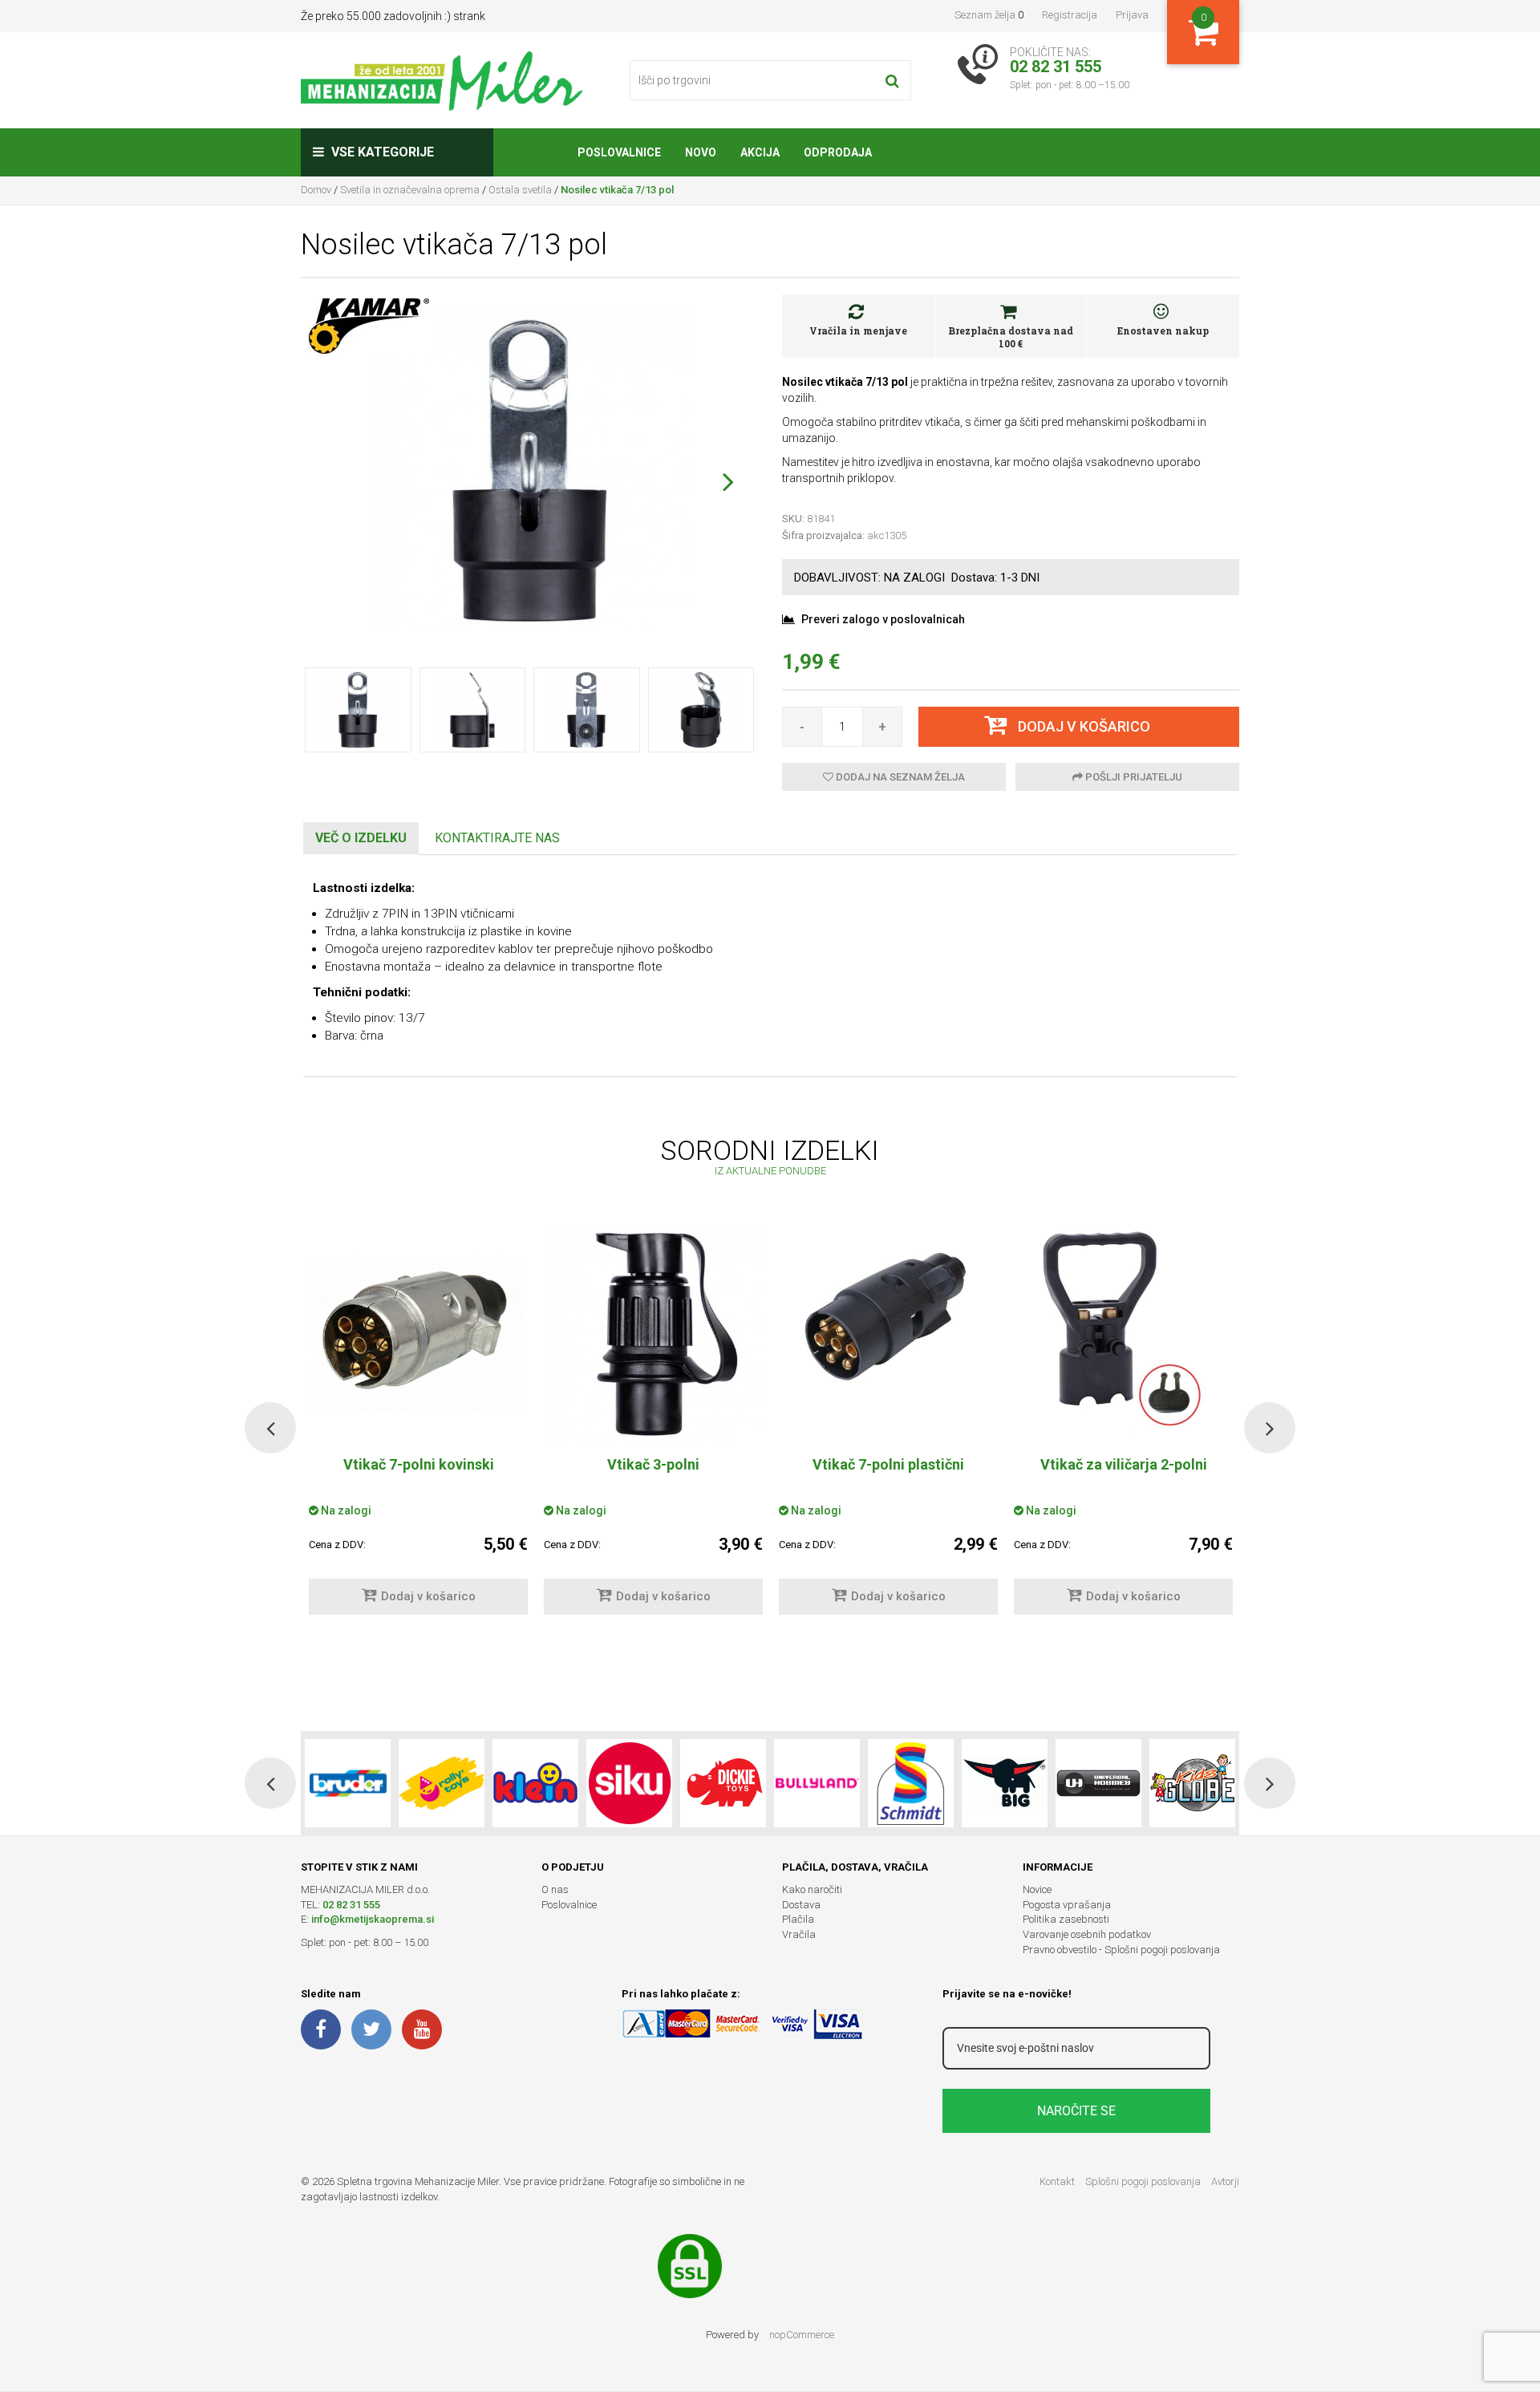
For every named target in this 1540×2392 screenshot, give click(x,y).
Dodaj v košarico (428, 1596)
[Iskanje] (892, 80)
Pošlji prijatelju (1133, 777)
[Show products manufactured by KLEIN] (535, 1783)
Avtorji (1225, 2181)
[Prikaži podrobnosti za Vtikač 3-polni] (653, 1334)
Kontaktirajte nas (497, 838)
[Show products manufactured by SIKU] (629, 1783)
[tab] (361, 839)
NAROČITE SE (1076, 2111)
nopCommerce (802, 2335)
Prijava (1132, 15)
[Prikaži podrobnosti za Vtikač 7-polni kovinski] (418, 1334)
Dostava (801, 1905)
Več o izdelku (361, 838)
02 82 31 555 (351, 1905)
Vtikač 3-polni (653, 1464)
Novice (1037, 1889)
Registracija (1070, 15)
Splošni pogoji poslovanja (1143, 2181)
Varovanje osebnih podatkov (1087, 1934)
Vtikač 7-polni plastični (888, 1464)
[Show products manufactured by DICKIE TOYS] (723, 1783)
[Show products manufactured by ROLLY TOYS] (442, 1783)
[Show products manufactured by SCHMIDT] (911, 1783)
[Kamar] (369, 325)
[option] (653, 1428)
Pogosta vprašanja (1067, 1905)
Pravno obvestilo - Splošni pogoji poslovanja (1121, 1950)
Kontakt (1057, 2181)
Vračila (799, 1934)
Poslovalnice (569, 1905)
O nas (555, 1889)
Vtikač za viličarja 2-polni (1124, 1464)
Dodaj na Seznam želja (899, 777)
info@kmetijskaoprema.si (373, 1919)
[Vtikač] (888, 1317)
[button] (728, 481)
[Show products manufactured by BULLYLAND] (817, 1783)
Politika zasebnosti (1066, 1919)
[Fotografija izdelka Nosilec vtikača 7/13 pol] (529, 470)
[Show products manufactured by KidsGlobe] (1192, 1783)
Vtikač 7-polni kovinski (419, 1464)
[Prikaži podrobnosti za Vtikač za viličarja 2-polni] (1123, 1334)
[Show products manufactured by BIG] (1005, 1783)
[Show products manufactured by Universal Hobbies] (1098, 1783)
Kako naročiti (812, 1889)
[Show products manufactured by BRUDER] (348, 1783)
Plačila (798, 1919)
